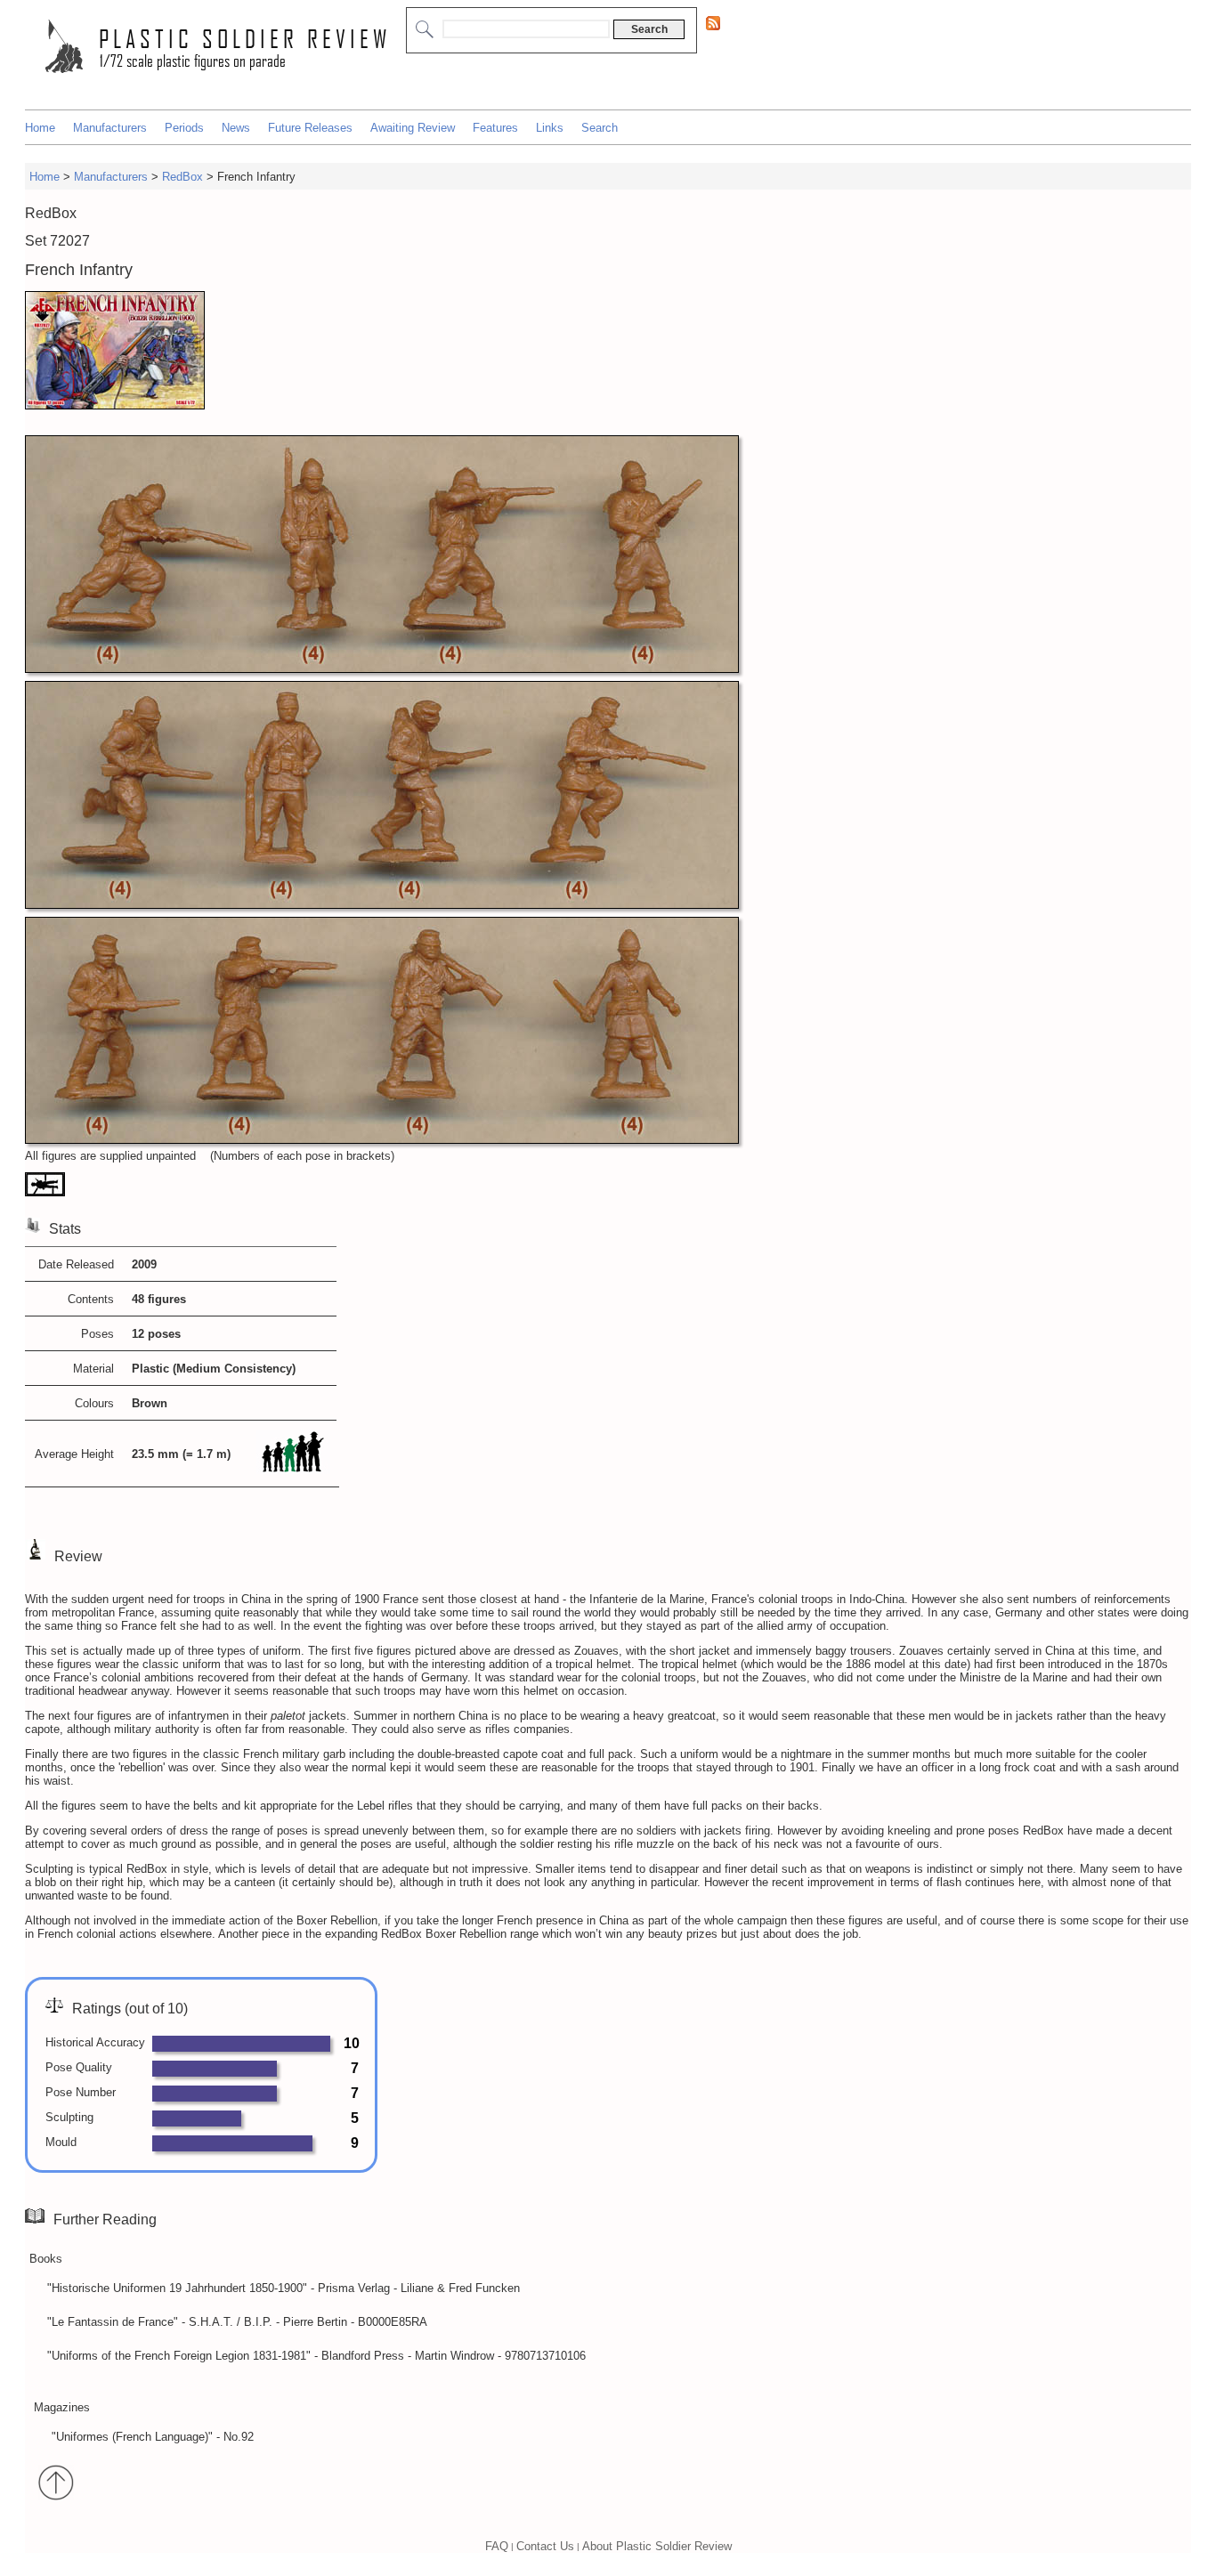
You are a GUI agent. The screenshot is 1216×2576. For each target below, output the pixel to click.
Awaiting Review (413, 128)
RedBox (182, 177)
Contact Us (545, 2546)
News (236, 128)
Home (40, 128)
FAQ (497, 2546)
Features (495, 128)
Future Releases (310, 128)
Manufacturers (110, 128)
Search (600, 128)
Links (550, 128)
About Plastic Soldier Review (657, 2546)
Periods (184, 128)
